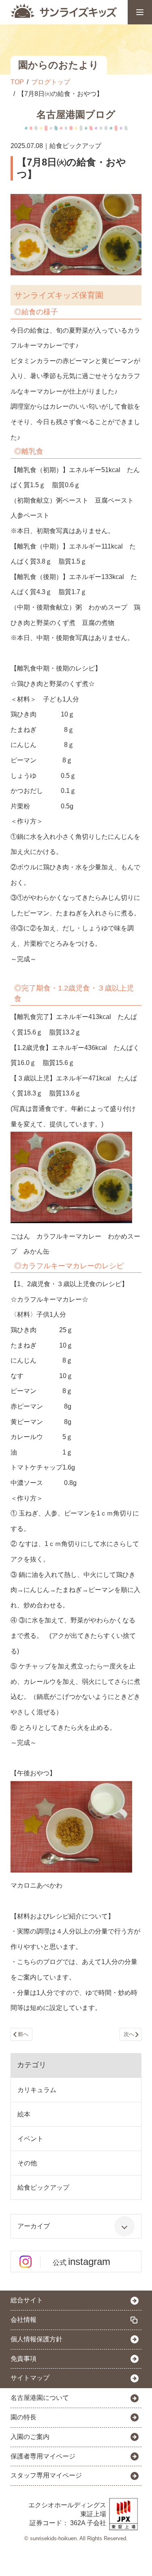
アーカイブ (34, 2226)
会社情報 (24, 2320)
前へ (23, 2034)
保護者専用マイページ (43, 2456)
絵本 (24, 2114)
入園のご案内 (30, 2437)
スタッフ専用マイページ (46, 2475)
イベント (30, 2139)
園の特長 (24, 2417)
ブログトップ (51, 82)
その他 (27, 2163)
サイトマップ (30, 2378)
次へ (129, 2034)
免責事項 (24, 2359)
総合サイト (27, 2300)
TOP (17, 82)
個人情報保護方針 (36, 2339)
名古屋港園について (40, 2398)
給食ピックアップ (43, 2187)
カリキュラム (37, 2090)
